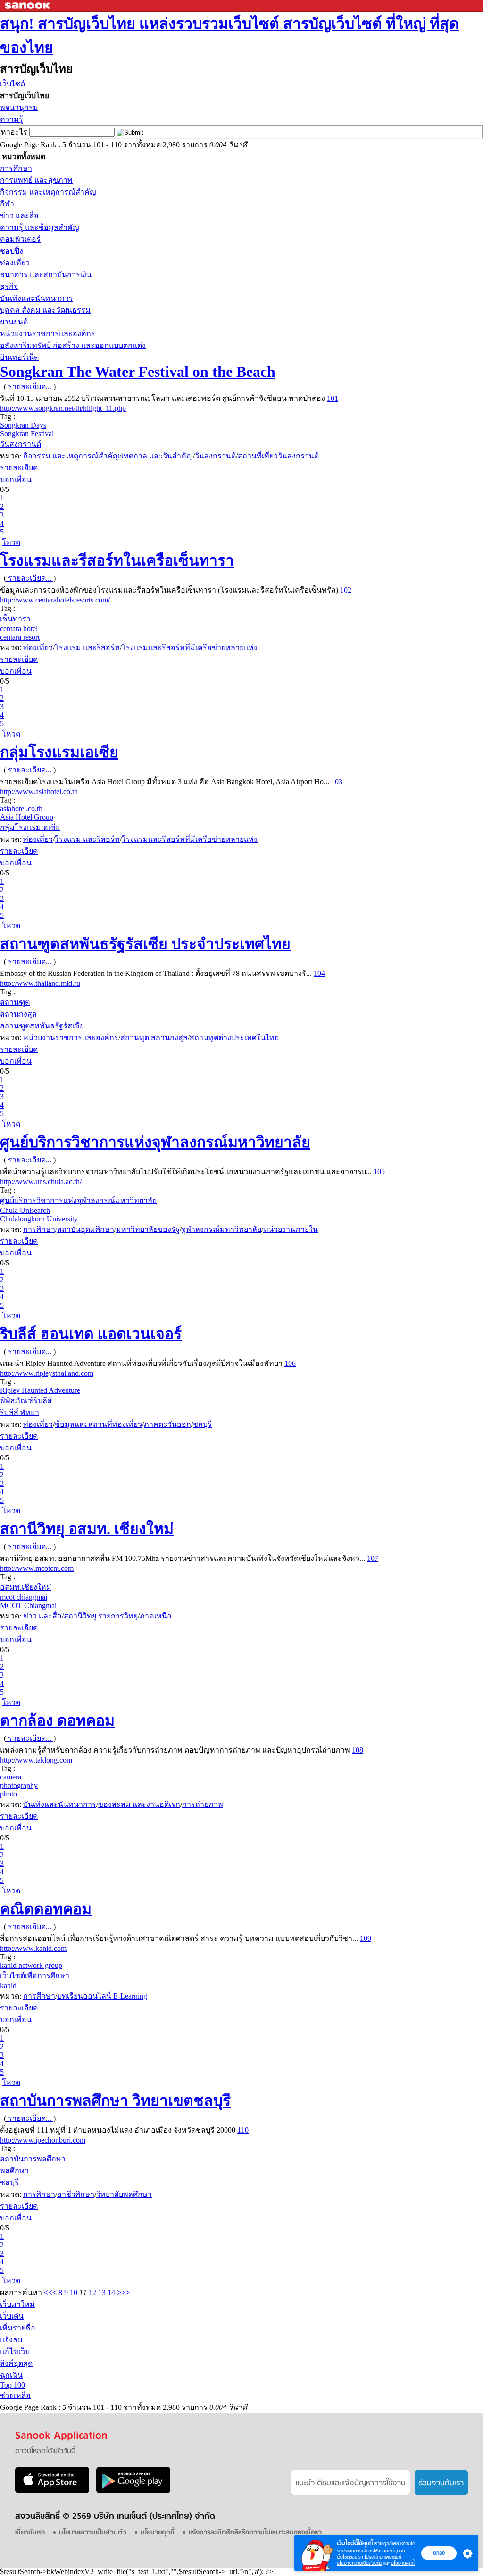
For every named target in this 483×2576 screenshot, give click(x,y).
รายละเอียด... (30, 386)
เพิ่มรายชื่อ (18, 2328)
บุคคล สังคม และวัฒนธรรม (45, 310)
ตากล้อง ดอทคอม (57, 1720)
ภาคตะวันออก (167, 1424)
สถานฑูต (15, 1002)
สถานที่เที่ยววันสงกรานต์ (278, 456)
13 (102, 2292)
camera (11, 1777)
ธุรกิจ (9, 286)
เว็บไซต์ (12, 84)
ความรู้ (12, 119)
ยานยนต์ (14, 322)
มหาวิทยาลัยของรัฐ (148, 1229)
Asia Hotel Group (27, 817)
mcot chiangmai (24, 1597)
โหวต (11, 542)
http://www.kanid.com (33, 1948)
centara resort (20, 637)
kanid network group (31, 1965)
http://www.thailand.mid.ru (40, 983)
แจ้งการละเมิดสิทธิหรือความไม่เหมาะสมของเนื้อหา (255, 2533)
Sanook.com (28, 6)
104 (319, 973)
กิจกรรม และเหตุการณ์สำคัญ (48, 192)
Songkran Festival (27, 434)
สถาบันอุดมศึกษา (86, 1229)
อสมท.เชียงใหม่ (26, 1587)
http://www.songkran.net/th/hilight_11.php (63, 408)
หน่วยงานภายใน (291, 1229)
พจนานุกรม (19, 107)
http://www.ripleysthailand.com (47, 1373)
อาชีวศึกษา (76, 2194)
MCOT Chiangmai (28, 1606)
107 (373, 1558)
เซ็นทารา (15, 619)
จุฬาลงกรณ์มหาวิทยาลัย (221, 1229)
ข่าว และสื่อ (19, 216)
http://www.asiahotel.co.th (39, 792)
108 (358, 1750)
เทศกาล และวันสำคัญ (157, 456)
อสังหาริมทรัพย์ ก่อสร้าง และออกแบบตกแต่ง (73, 345)
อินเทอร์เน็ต (19, 357)
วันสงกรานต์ (21, 444)
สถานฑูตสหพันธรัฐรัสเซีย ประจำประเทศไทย (145, 944)
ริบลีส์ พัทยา (20, 1412)
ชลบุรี (202, 1424)
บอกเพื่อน (16, 479)
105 (379, 1172)
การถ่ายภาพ (203, 1804)
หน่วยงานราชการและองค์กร (48, 334)
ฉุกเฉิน (11, 2375)
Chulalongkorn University (39, 1219)
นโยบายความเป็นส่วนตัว (359, 2563)
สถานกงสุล (18, 1014)
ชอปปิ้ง (12, 251)
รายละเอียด (19, 468)
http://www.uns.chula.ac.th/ (41, 1182)
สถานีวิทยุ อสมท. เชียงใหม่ (87, 1529)
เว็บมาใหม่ (17, 2304)
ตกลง (439, 2553)
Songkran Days (23, 425)
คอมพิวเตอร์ (20, 239)
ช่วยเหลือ (15, 2395)
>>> (123, 2292)
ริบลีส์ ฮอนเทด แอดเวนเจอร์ (91, 1334)
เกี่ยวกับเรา (30, 2533)
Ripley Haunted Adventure (40, 1390)
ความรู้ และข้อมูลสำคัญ (40, 227)
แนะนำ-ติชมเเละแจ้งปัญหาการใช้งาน (351, 2483)
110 (243, 2130)
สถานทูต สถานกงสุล (154, 1038)
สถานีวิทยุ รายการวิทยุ (101, 1616)
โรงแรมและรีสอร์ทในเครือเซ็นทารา (117, 560)
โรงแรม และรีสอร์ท (87, 648)
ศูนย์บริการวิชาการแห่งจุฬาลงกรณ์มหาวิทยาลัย (155, 1142)
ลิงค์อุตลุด (16, 2363)
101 (333, 398)
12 (92, 2292)
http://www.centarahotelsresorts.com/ (55, 600)
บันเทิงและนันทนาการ (37, 298)
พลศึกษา (14, 2171)
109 (366, 1938)
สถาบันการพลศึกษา (33, 2159)
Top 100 (12, 2385)
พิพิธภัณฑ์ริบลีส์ (26, 1401)
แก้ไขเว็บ (15, 2351)
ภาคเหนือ (156, 1616)
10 (74, 2292)
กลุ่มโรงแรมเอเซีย (59, 752)
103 (337, 782)
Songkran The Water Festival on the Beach (138, 372)
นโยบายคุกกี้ (403, 2563)
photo (8, 1794)
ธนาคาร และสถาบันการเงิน (46, 275)
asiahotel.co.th (21, 809)
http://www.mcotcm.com (37, 1568)
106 (290, 1363)
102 (346, 590)
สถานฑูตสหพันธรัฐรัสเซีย (42, 1026)
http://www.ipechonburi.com (43, 2140)
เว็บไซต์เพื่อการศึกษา (35, 1976)
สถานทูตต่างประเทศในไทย (234, 1038)
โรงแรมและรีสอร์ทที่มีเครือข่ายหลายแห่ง (190, 648)
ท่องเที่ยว (15, 263)
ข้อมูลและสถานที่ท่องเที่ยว (98, 1424)
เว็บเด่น (12, 2316)
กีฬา (7, 204)
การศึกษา (16, 168)
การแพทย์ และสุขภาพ (36, 180)
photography (19, 1785)
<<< (50, 2292)
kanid (8, 1986)
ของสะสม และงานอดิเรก (139, 1804)
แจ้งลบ (11, 2340)
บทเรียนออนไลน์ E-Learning (102, 1996)
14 (111, 2292)
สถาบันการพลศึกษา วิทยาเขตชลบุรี (115, 2101)
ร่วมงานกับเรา (441, 2483)
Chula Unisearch (25, 1210)
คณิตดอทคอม (46, 1909)
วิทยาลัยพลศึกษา (124, 2194)
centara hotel (19, 629)
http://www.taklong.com (36, 1760)
